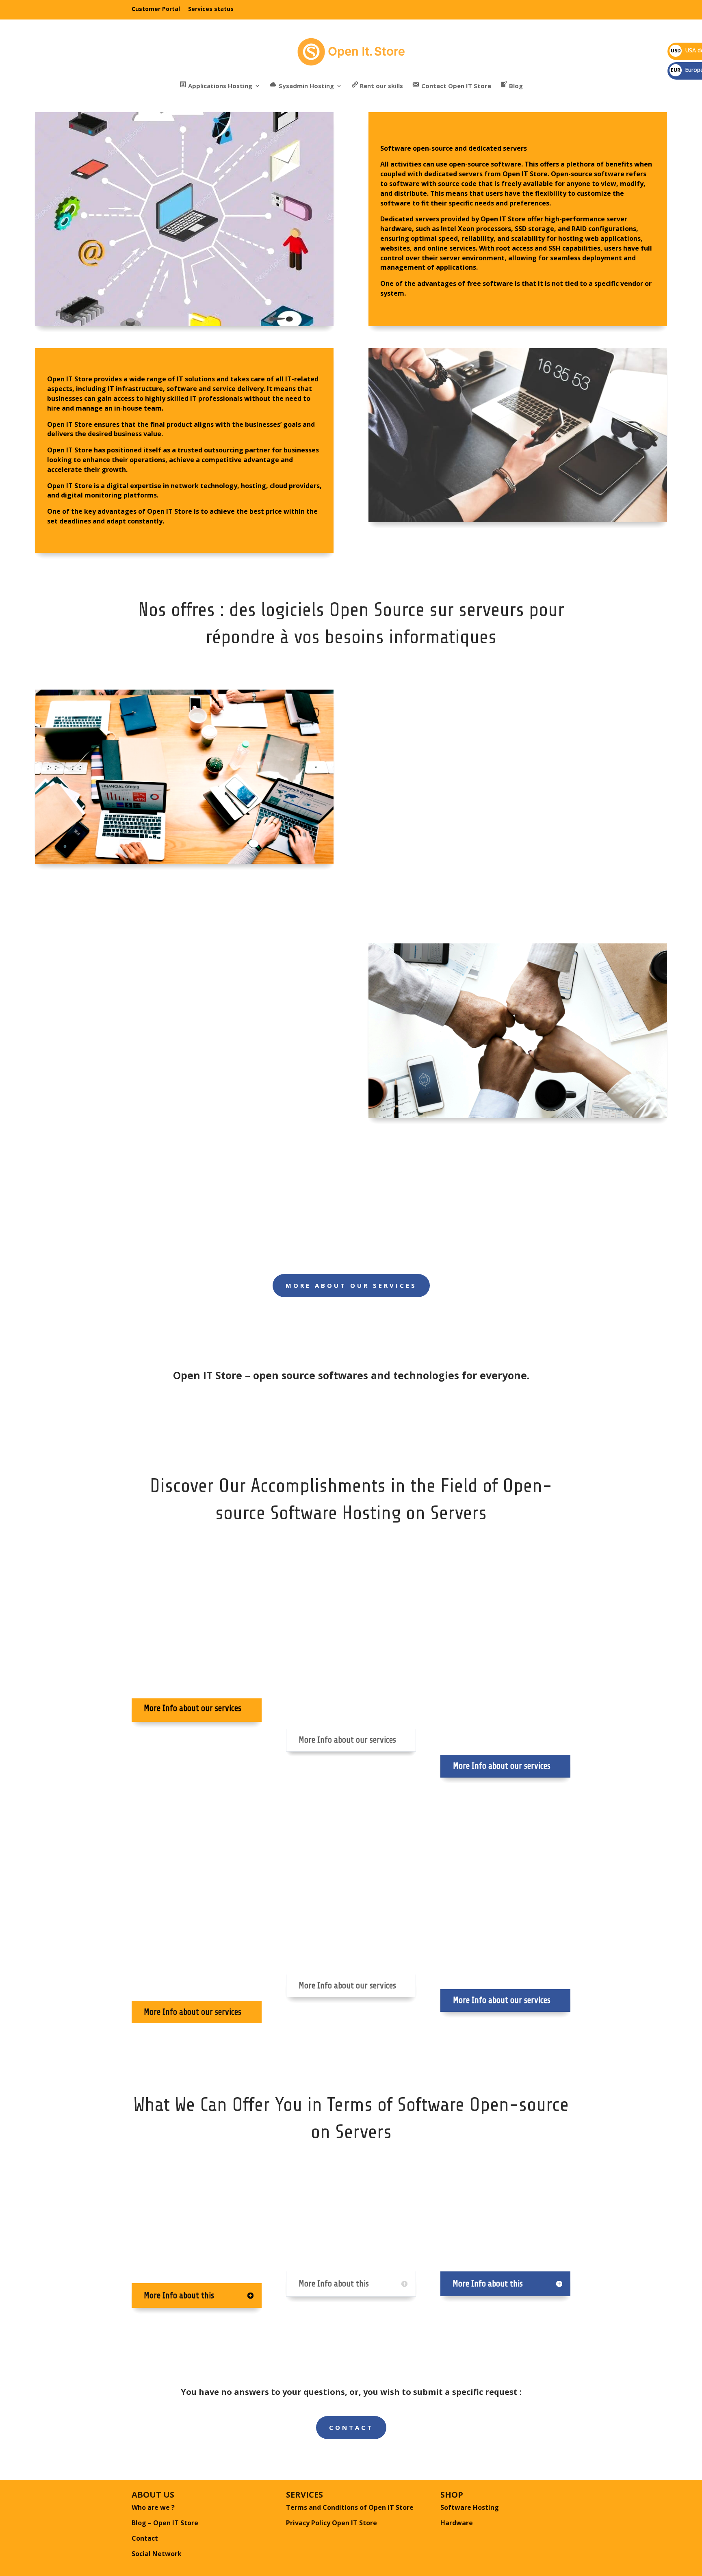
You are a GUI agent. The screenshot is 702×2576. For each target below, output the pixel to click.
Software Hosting (470, 2507)
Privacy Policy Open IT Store (331, 2523)
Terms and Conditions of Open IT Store (350, 2507)
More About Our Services (351, 1285)
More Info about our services (347, 1740)
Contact (351, 2427)
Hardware (457, 2523)
